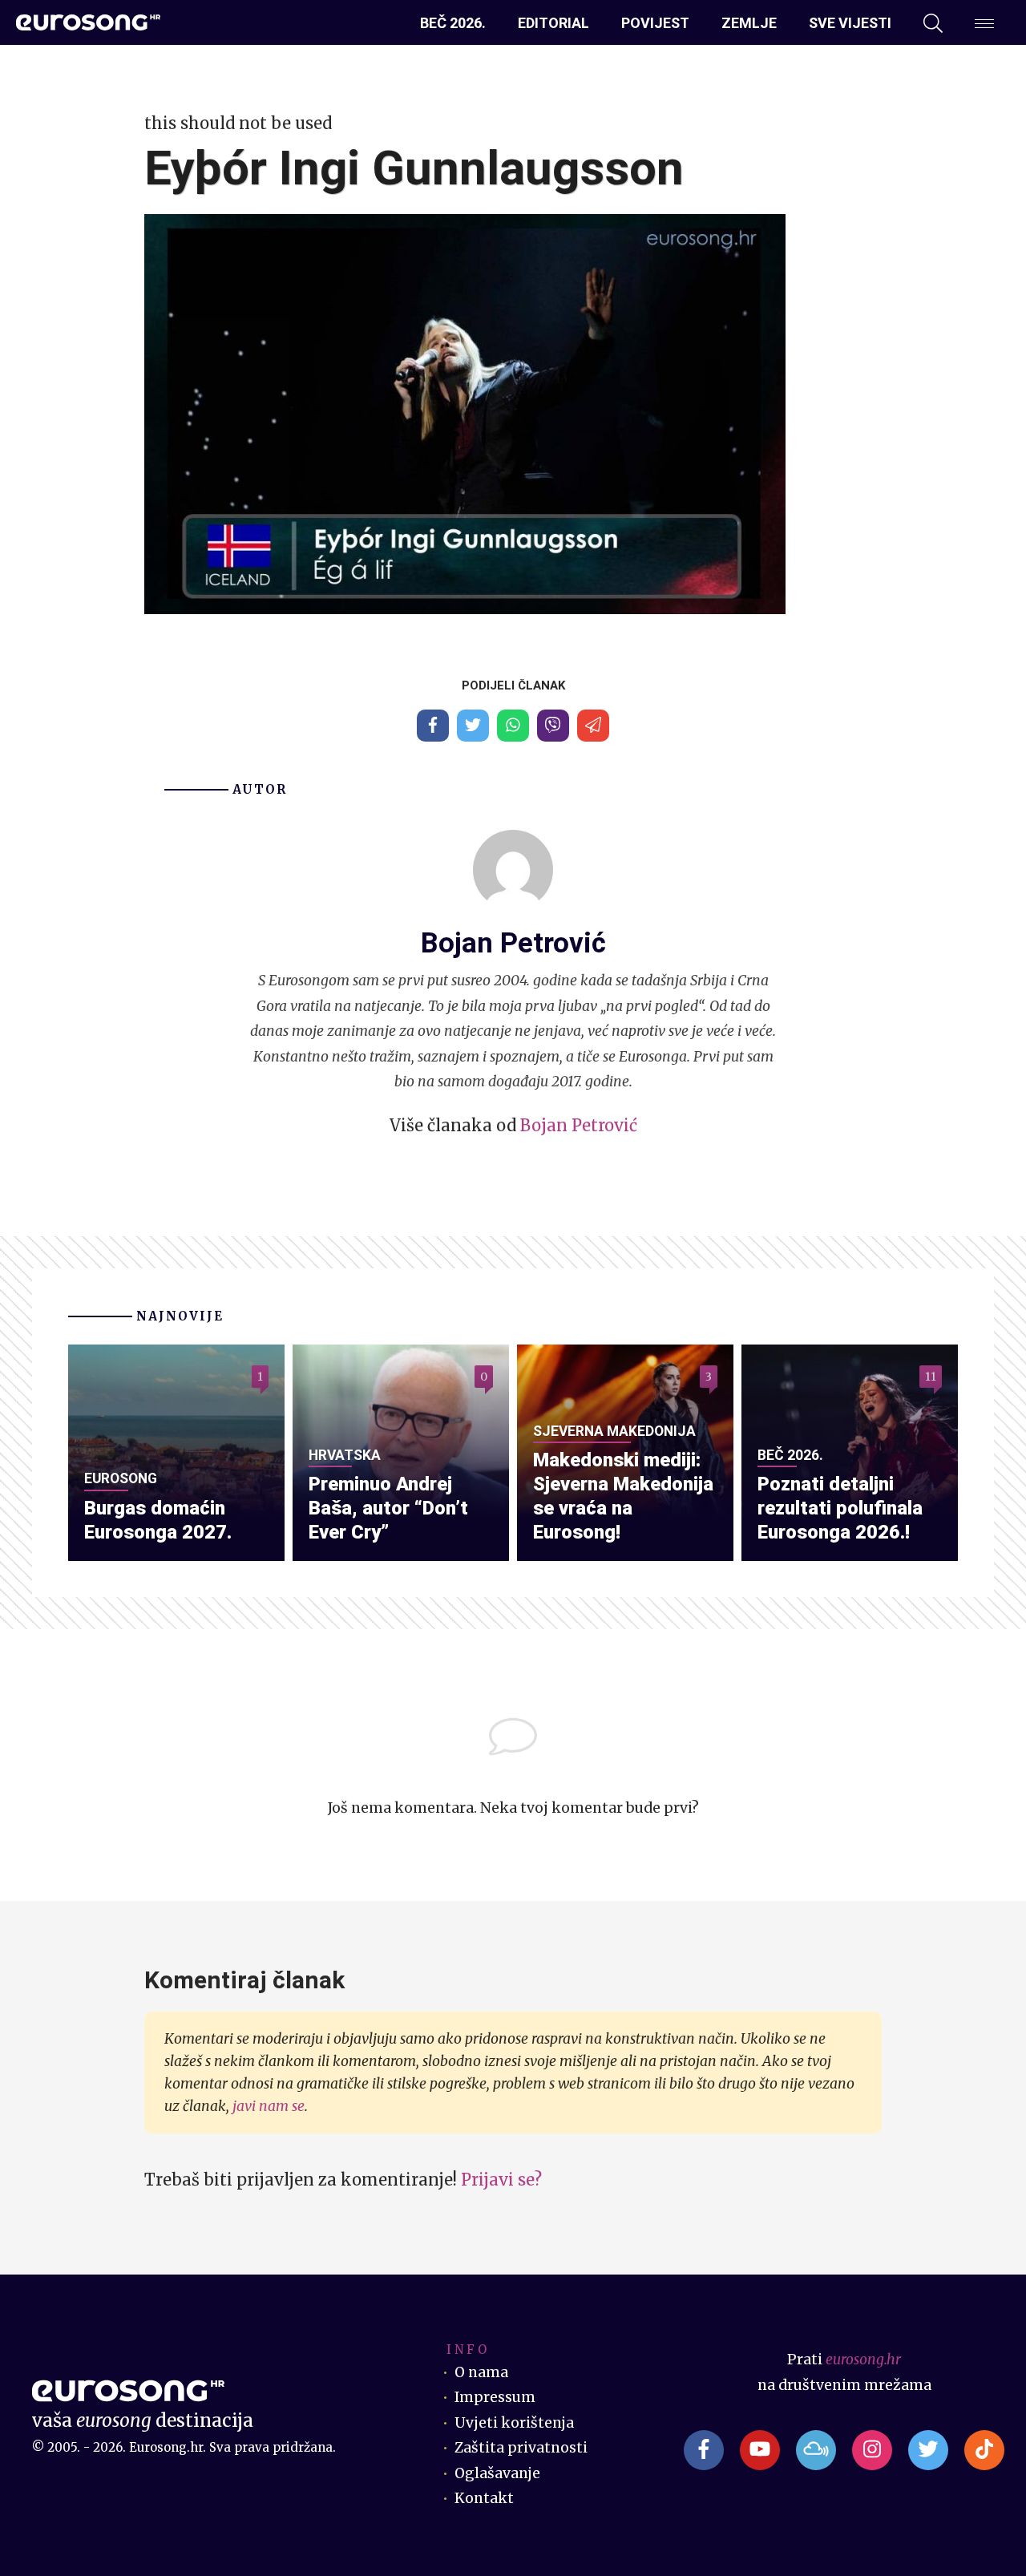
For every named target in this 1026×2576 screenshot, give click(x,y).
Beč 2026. (453, 23)
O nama (481, 2372)
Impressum (495, 2397)
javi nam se (269, 2106)
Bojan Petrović (579, 1125)
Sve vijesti (850, 23)
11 (931, 1377)
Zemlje (749, 23)
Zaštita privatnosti (521, 2448)
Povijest (655, 23)
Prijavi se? (501, 2180)
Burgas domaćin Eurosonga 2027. (158, 1520)
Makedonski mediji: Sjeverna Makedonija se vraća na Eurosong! (623, 1496)
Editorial (553, 23)
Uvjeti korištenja (514, 2423)
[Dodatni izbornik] (984, 23)
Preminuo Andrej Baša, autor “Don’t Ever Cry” (388, 1508)
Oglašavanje (497, 2473)
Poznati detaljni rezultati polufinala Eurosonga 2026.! (840, 1508)
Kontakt (484, 2498)
